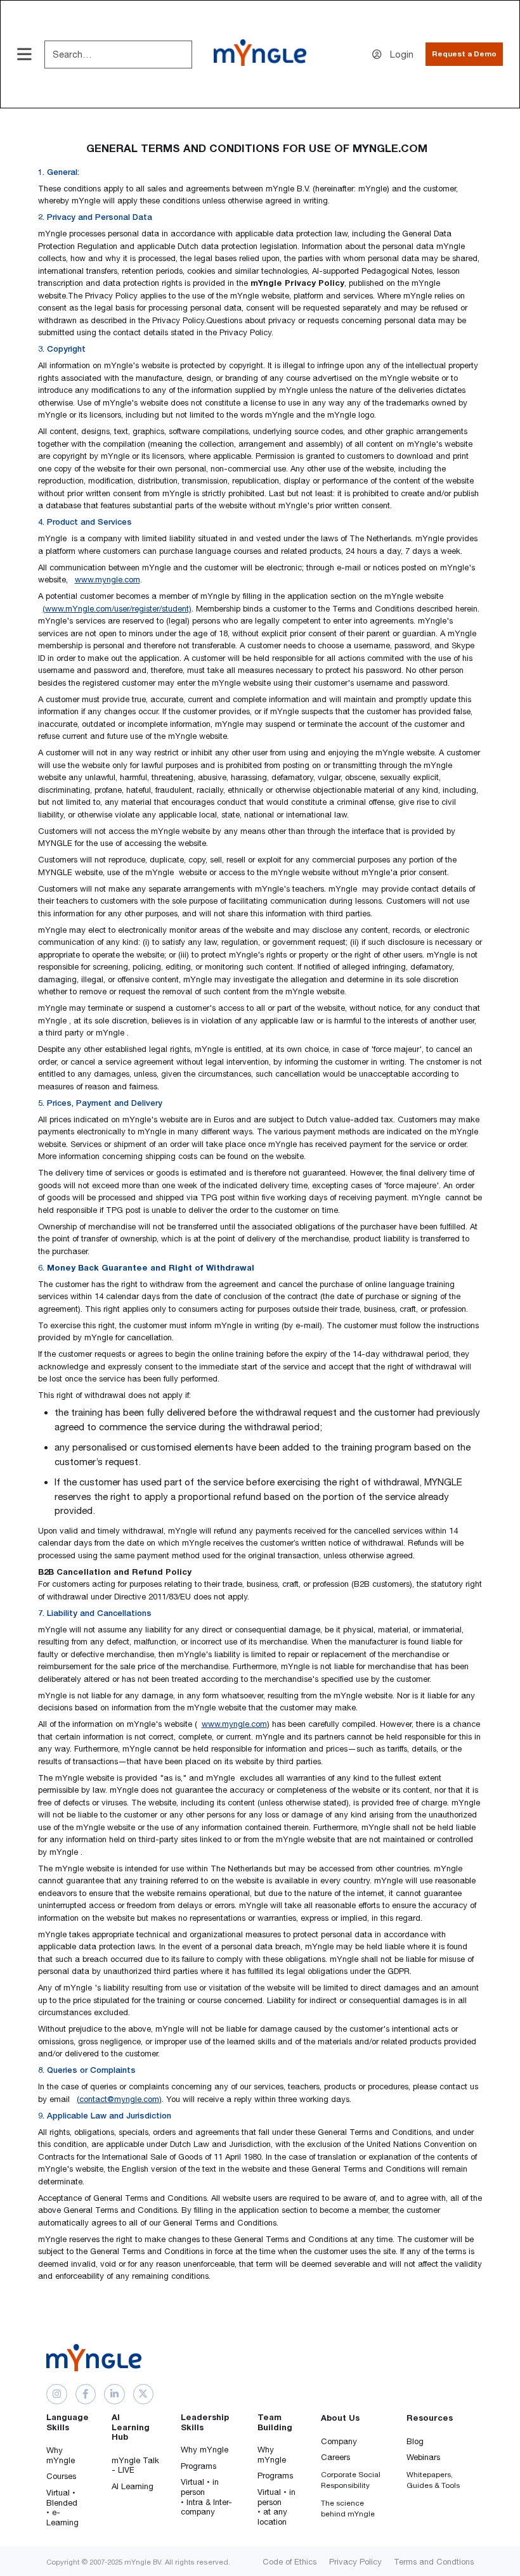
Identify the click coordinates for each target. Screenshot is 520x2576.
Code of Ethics (289, 2562)
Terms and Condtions (434, 2562)
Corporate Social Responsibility (351, 2480)
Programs (198, 2466)
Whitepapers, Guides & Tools (433, 2480)
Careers (335, 2457)
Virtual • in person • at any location (276, 2507)
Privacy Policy (355, 2562)
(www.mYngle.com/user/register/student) (117, 609)
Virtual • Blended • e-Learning (62, 2508)
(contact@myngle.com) (119, 2099)
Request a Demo (464, 54)
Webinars (423, 2457)
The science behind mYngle (348, 2509)
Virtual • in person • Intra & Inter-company (206, 2497)
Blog (415, 2441)
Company (339, 2441)
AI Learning (133, 2486)
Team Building (275, 2422)
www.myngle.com (107, 580)
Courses (61, 2476)
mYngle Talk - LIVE (135, 2465)
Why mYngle (61, 2455)
